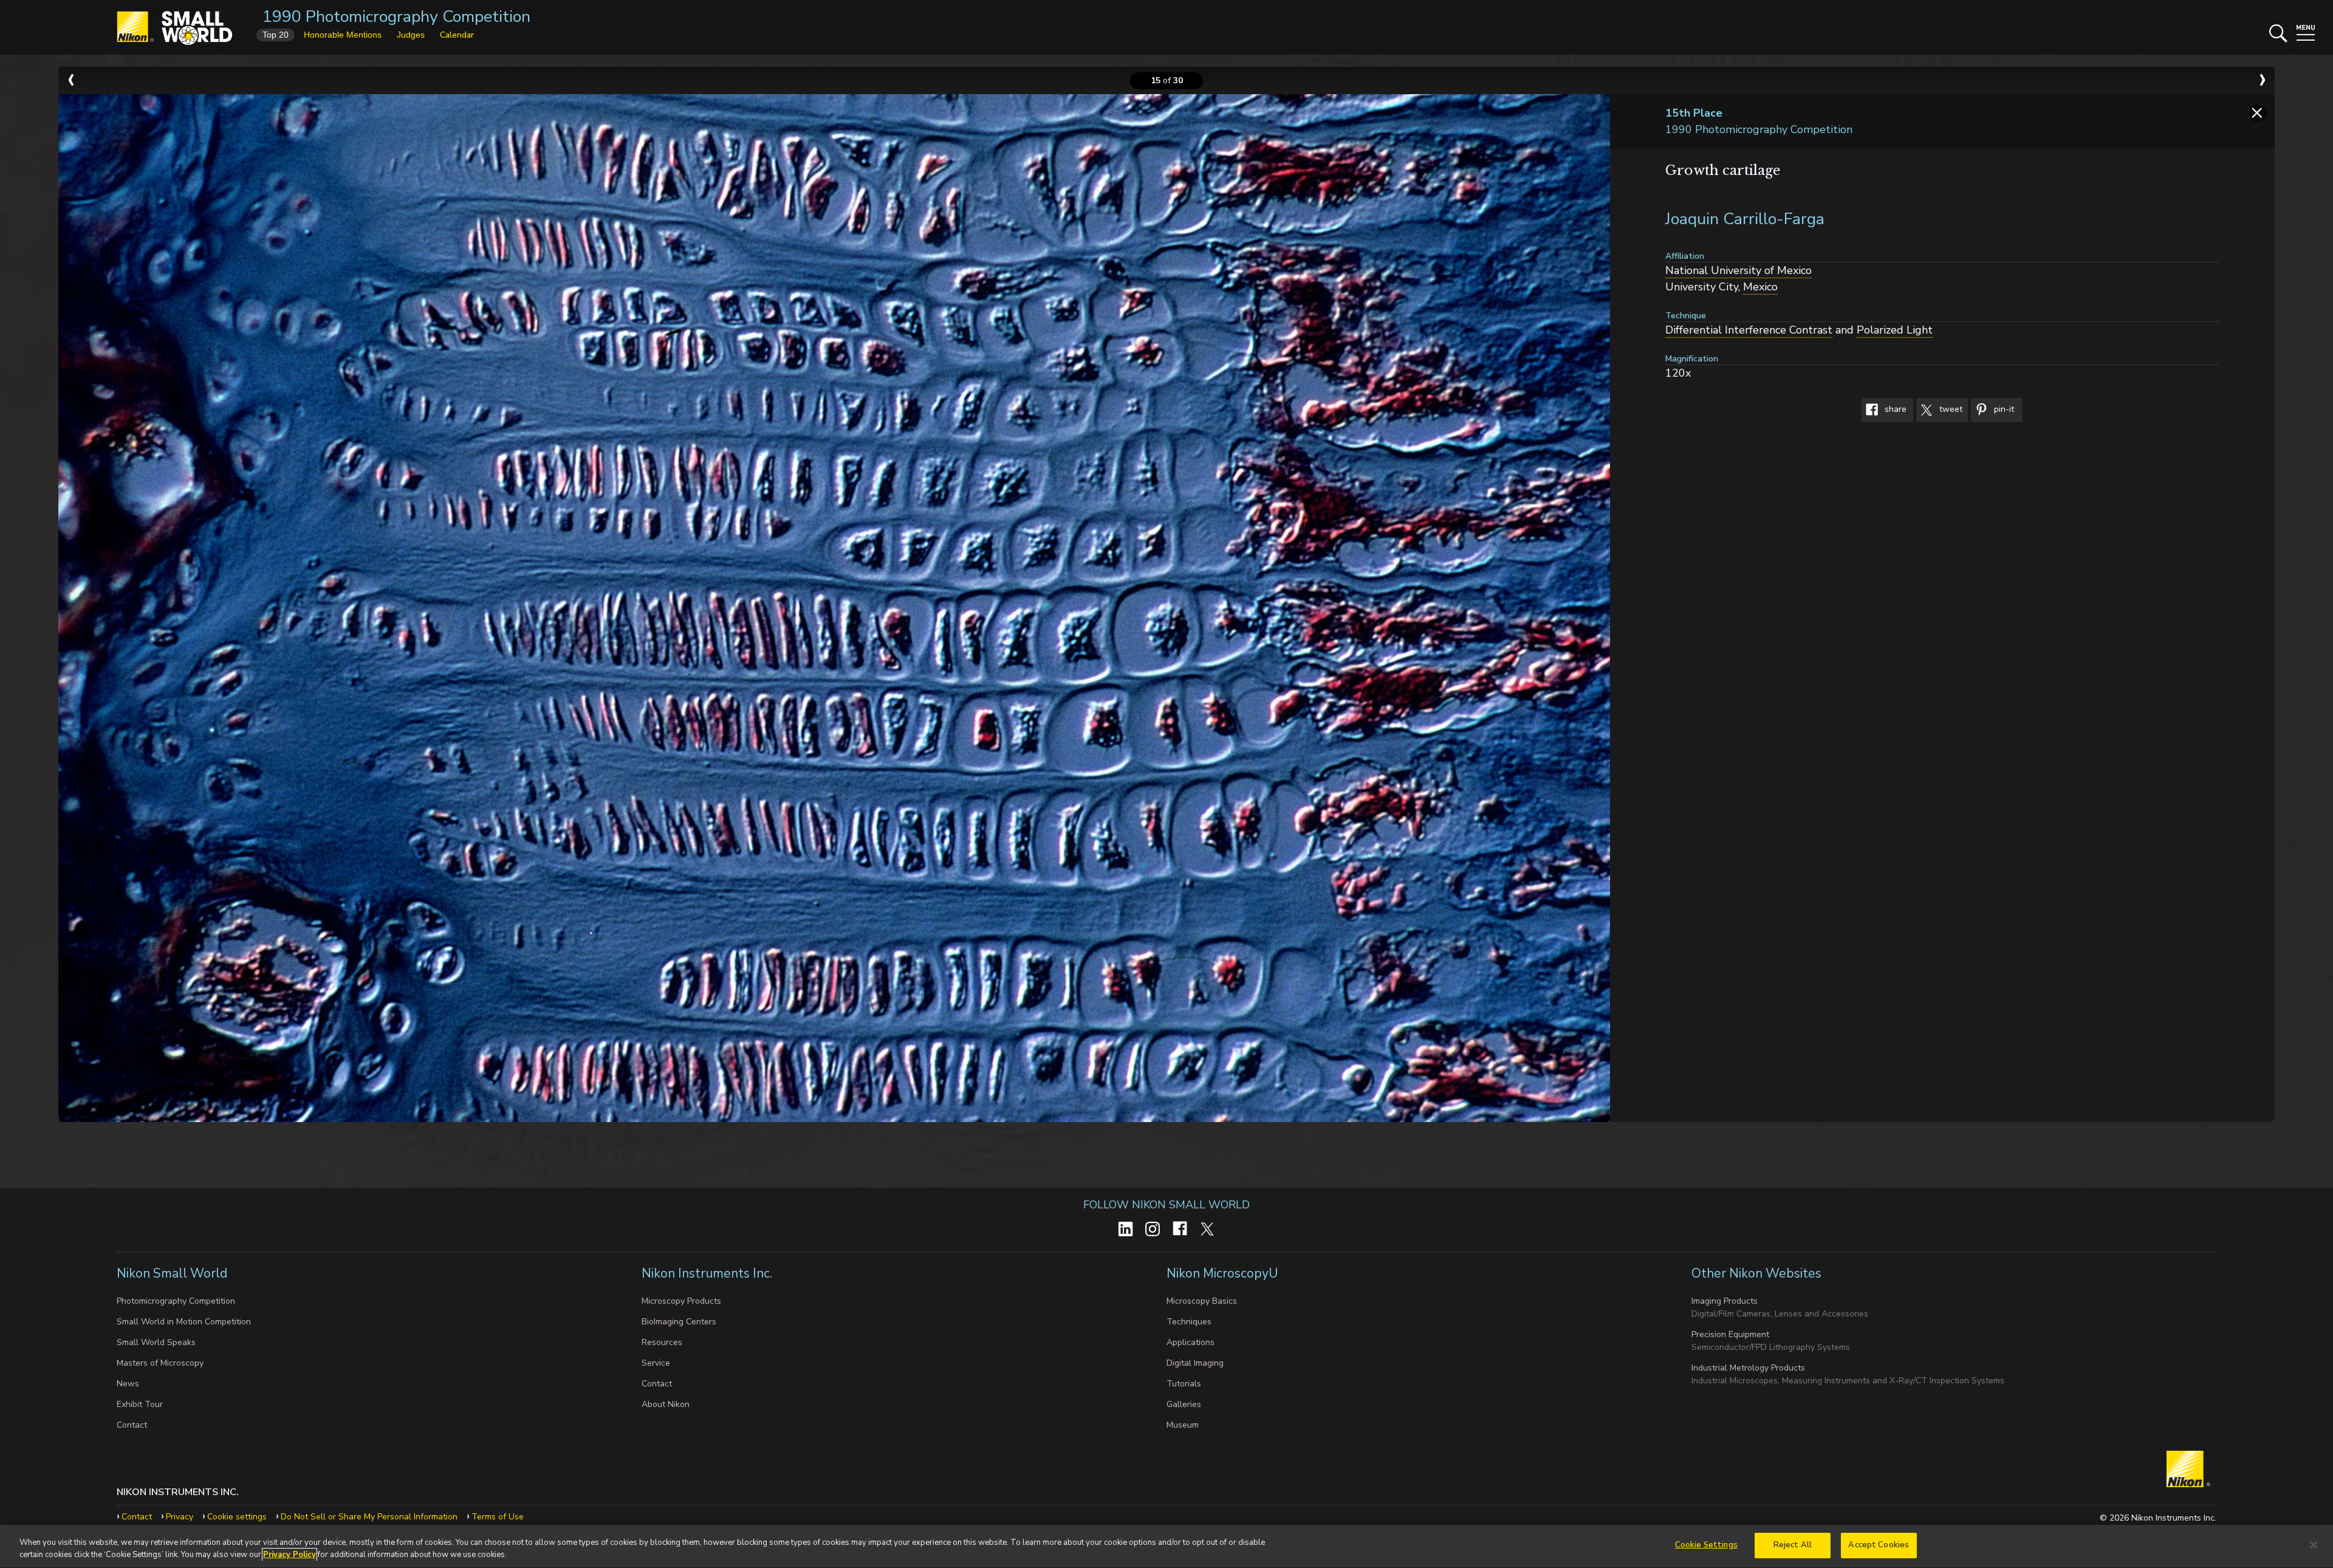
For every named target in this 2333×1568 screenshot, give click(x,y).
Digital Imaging (1195, 1363)
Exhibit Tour (140, 1404)
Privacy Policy (289, 1555)
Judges (411, 35)
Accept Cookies (1879, 1545)
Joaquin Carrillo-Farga (1745, 219)
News (128, 1384)
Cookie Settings (1706, 1545)
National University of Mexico (1739, 270)
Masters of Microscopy (160, 1363)
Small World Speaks (156, 1342)
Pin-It (2003, 410)
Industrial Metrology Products (1748, 1368)
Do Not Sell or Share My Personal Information (369, 1517)
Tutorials (1184, 1384)
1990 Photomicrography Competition (396, 17)
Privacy (180, 1517)
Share (1894, 410)
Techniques (1189, 1322)
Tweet (1950, 410)
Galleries (1184, 1404)
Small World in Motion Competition (184, 1322)
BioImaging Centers (679, 1322)
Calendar (457, 35)
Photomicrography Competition (176, 1301)
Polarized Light (1895, 330)
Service (656, 1363)
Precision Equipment (1730, 1334)
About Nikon (666, 1404)
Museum (1183, 1425)
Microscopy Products (681, 1301)
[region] (1166, 1546)
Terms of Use (498, 1517)
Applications (1190, 1342)
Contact (132, 1425)
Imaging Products (1725, 1301)
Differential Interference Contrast (1749, 330)
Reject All (1793, 1545)
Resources (662, 1342)
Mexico (1760, 287)
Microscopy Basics (1202, 1301)
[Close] (2314, 1545)
